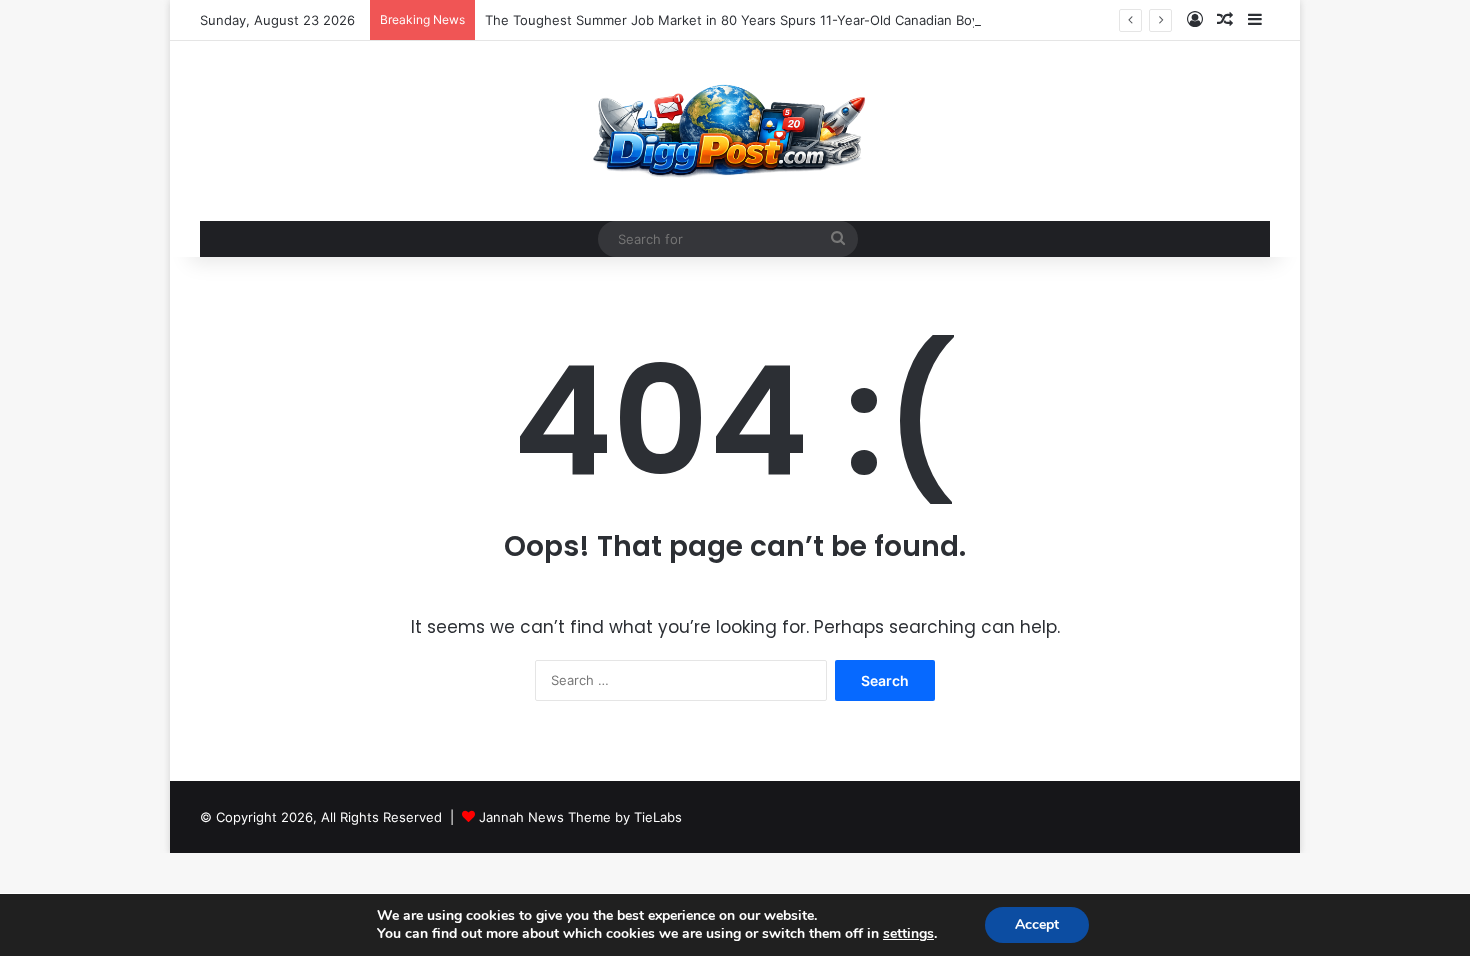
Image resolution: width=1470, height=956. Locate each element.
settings (908, 934)
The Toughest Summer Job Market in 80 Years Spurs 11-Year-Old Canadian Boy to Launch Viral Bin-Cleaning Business (852, 20)
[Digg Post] (734, 131)
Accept (1037, 924)
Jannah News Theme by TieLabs (580, 817)
